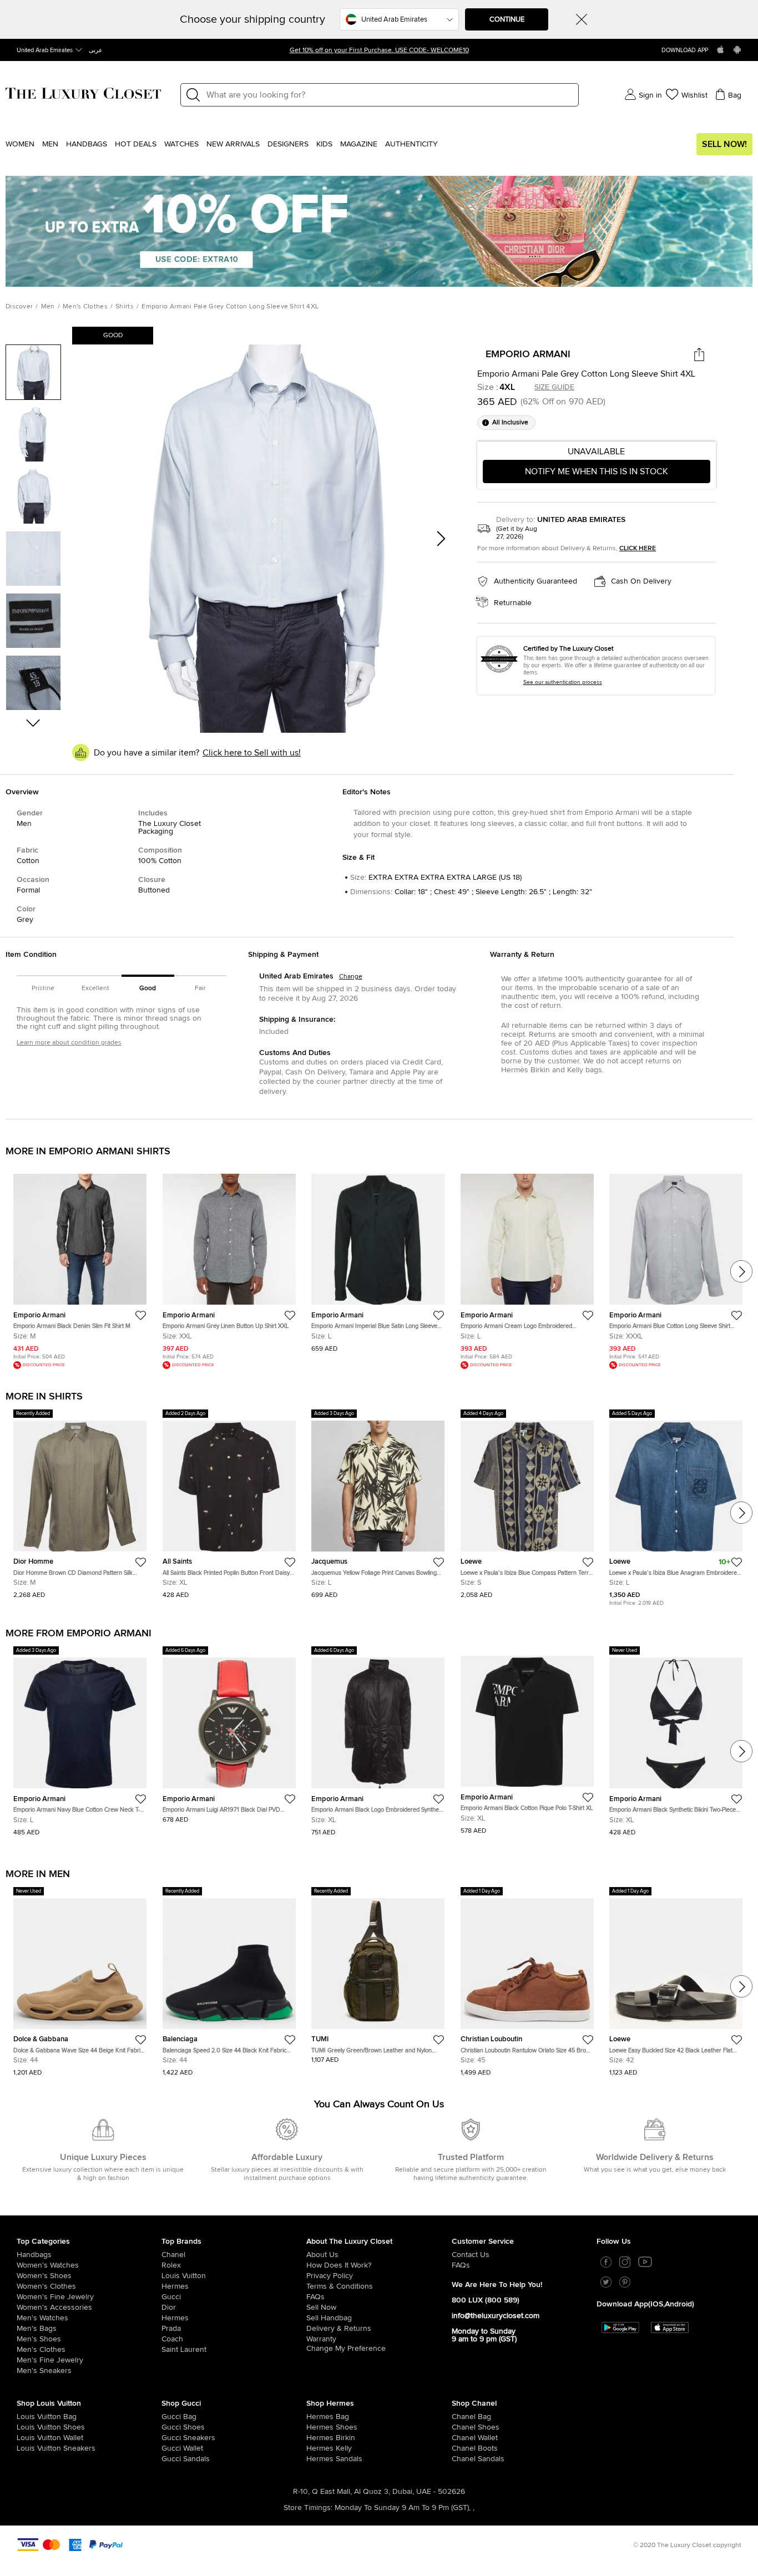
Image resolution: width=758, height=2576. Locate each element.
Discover (19, 307)
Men (50, 144)
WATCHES (181, 144)
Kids (324, 144)
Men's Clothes (85, 307)
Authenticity (411, 144)
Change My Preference (346, 2349)
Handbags (87, 144)
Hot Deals (136, 144)
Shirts (125, 307)
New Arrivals (233, 144)
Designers (288, 144)
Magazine (359, 144)
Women (20, 144)
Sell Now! (724, 144)
